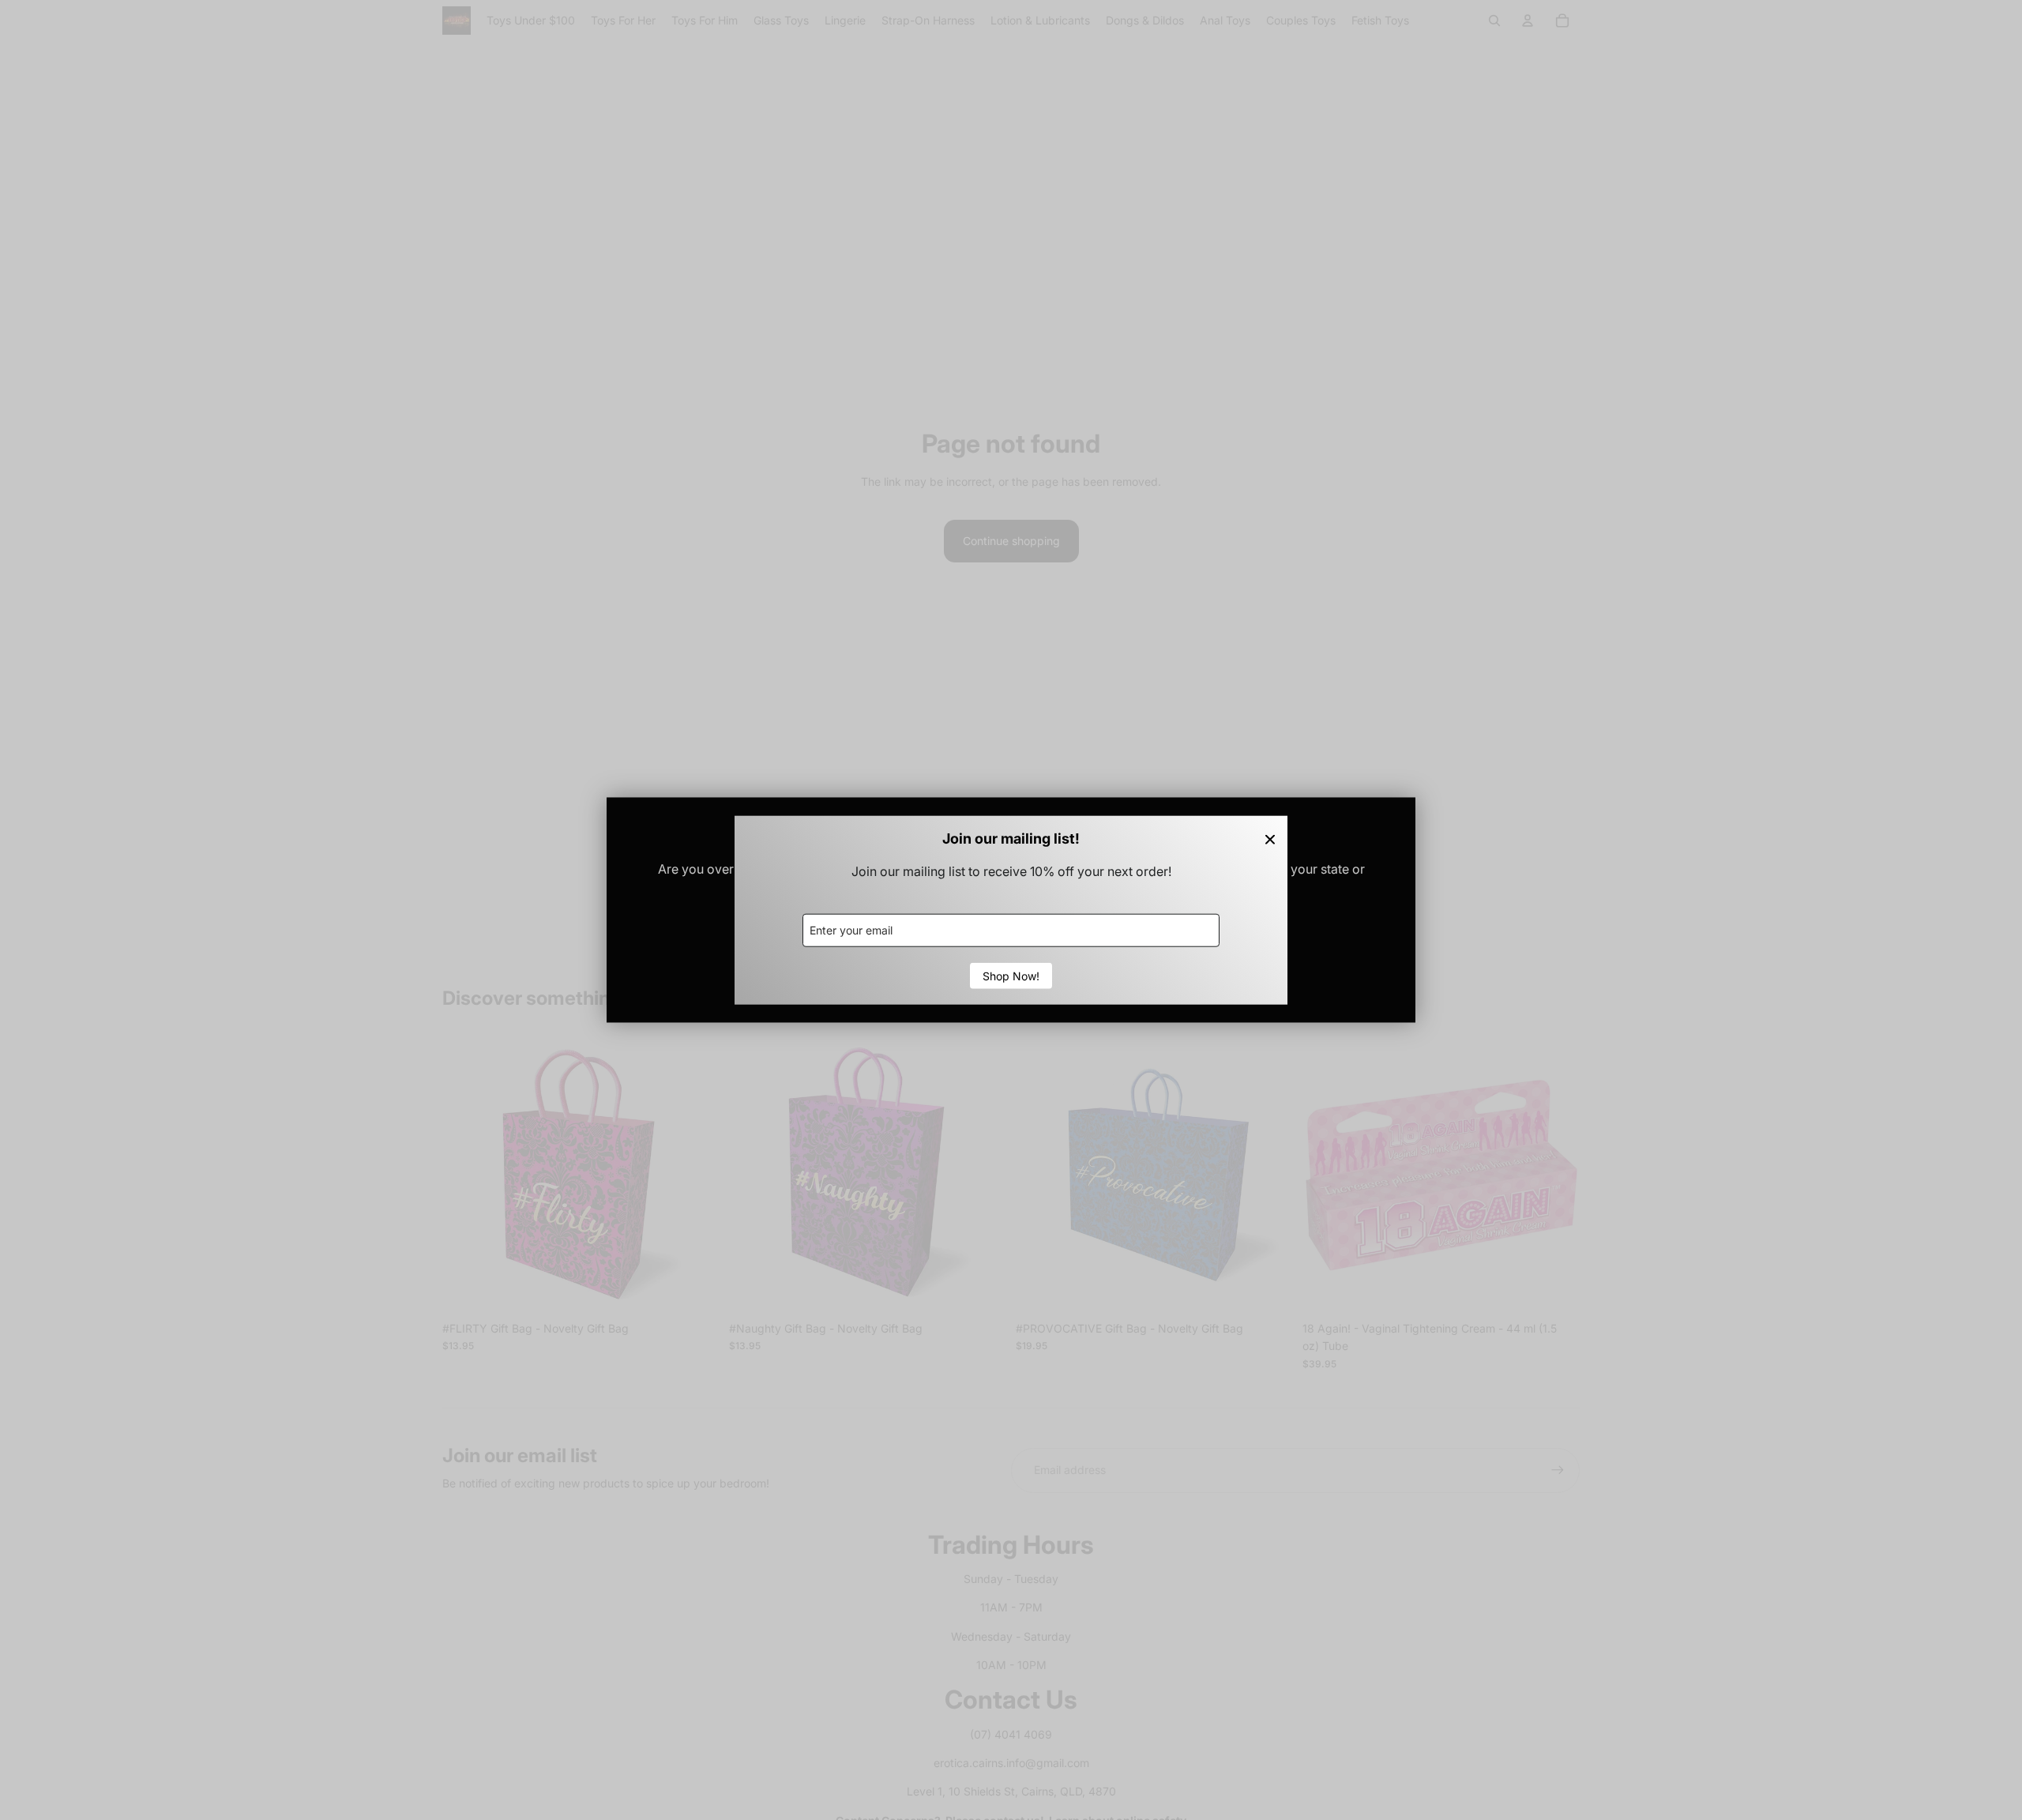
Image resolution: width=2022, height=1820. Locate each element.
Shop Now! (1011, 975)
